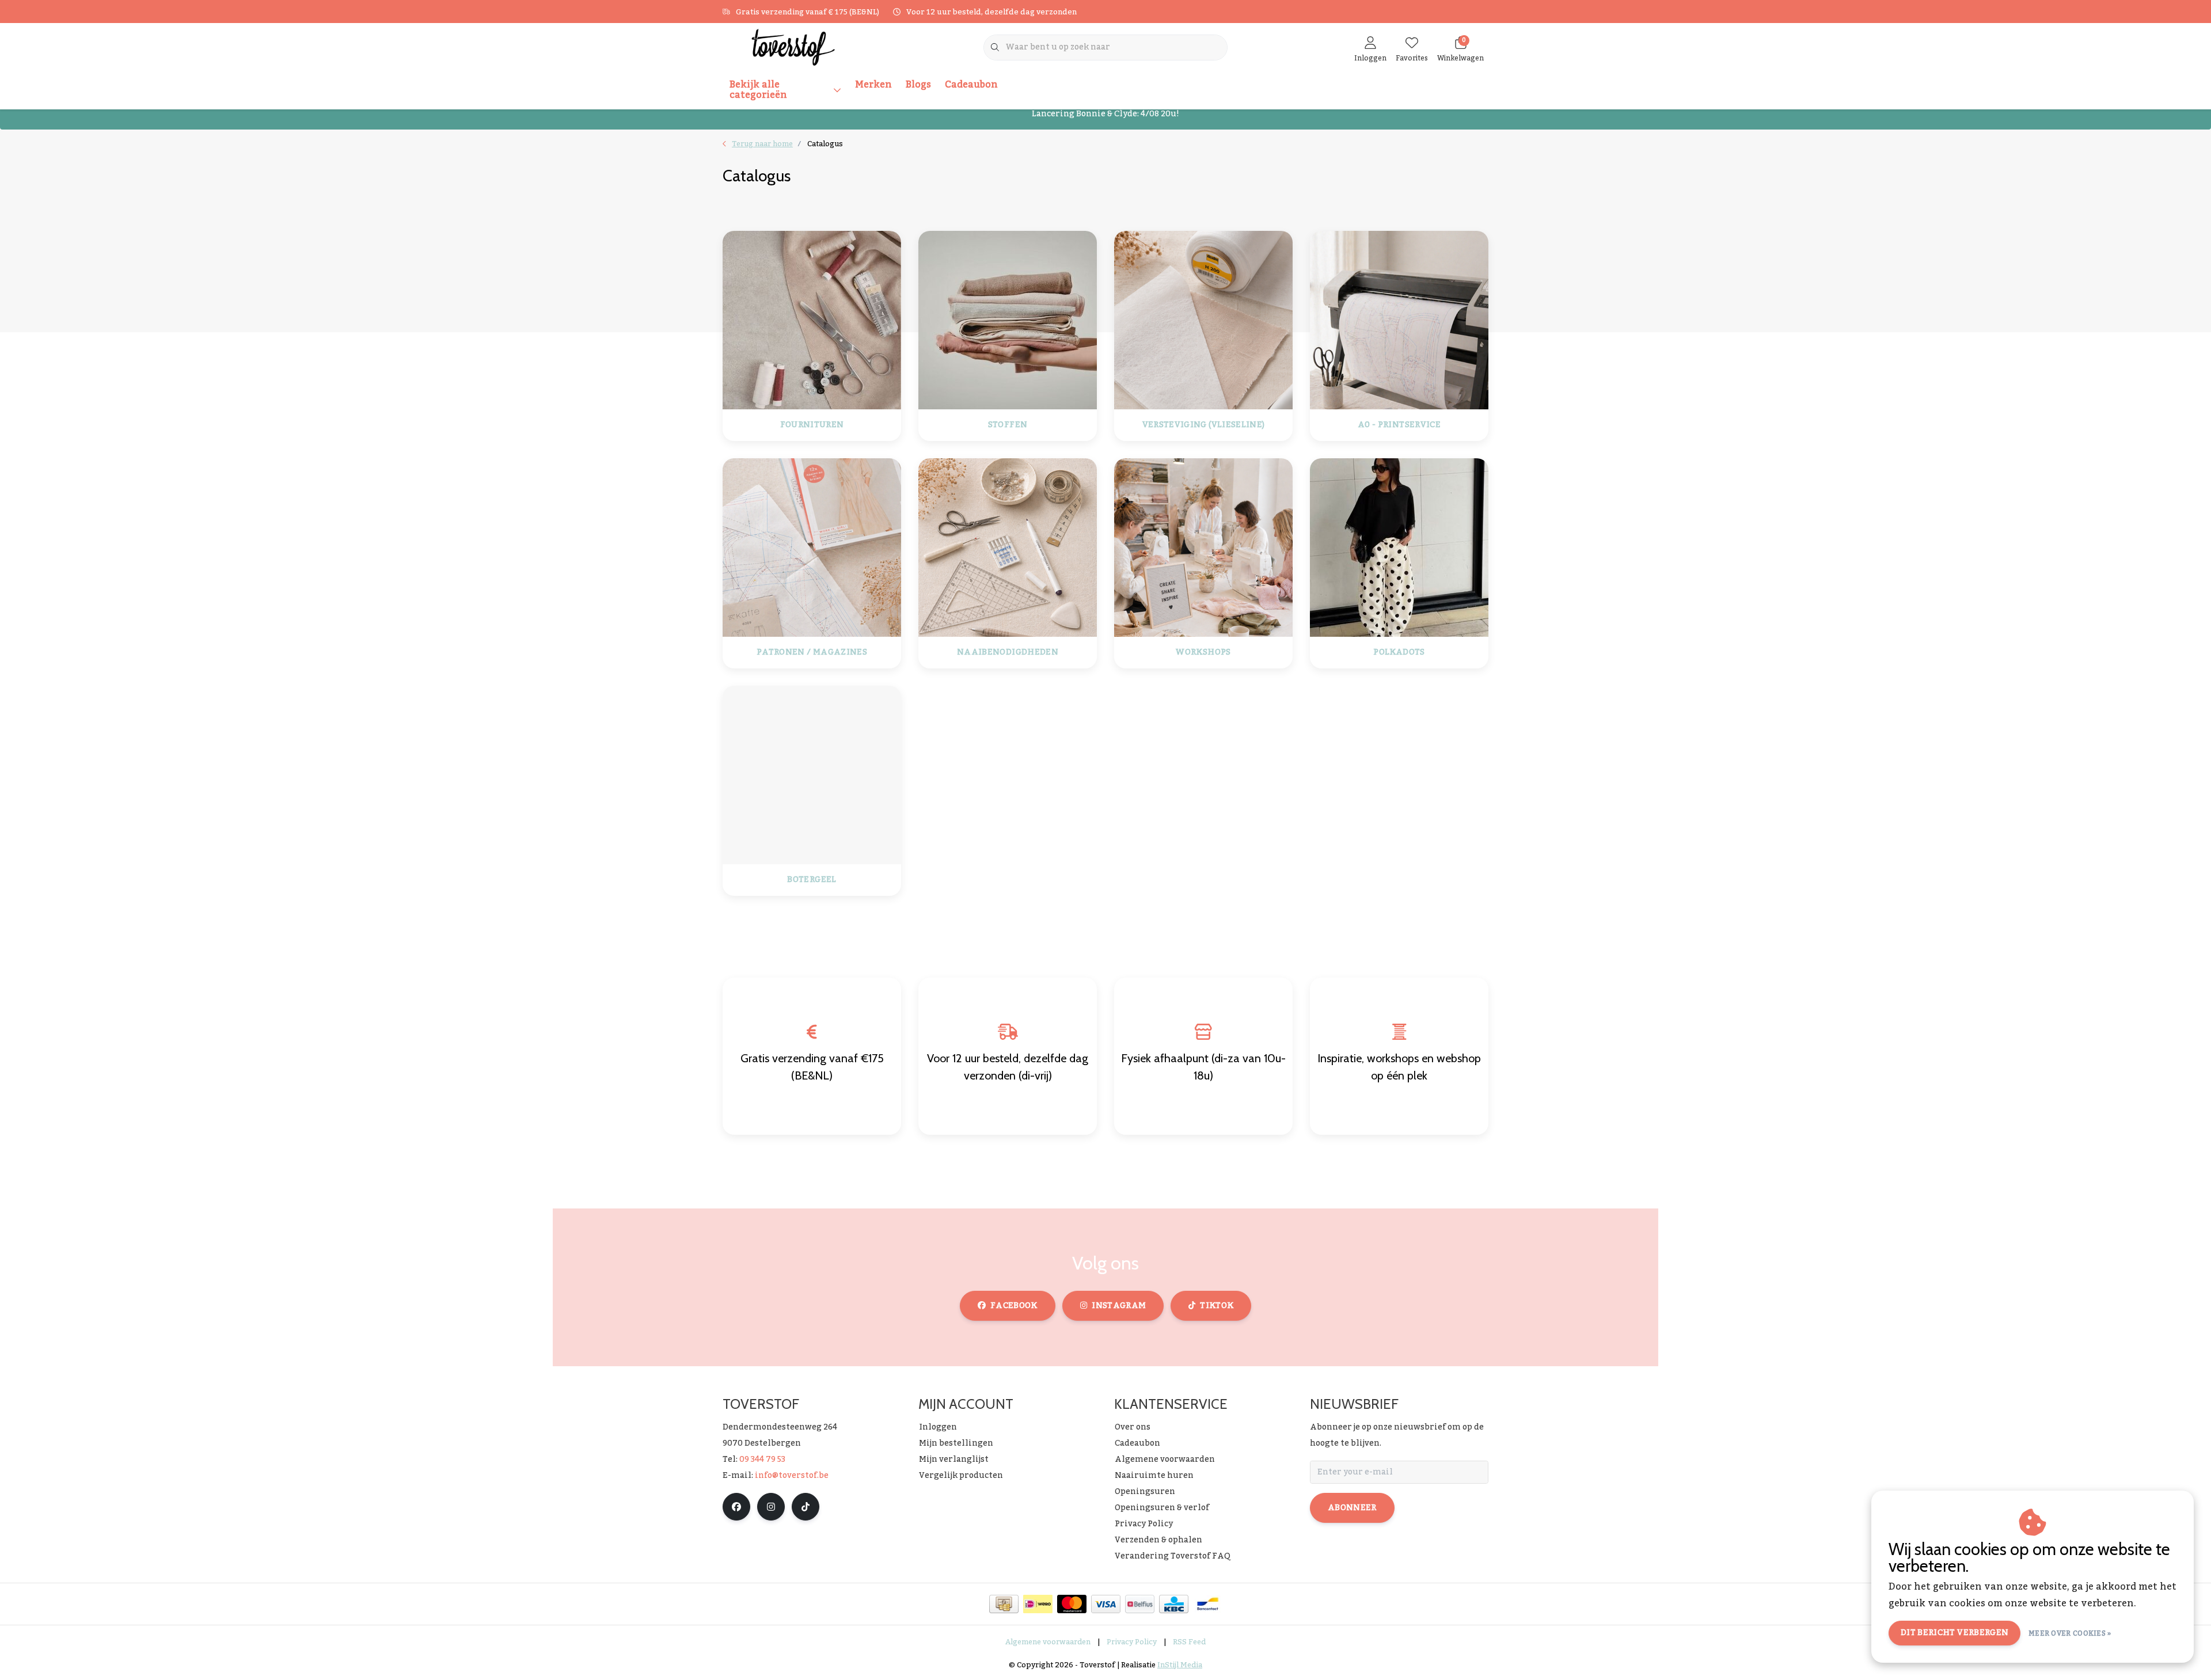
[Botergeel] (812, 774)
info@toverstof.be (792, 1476)
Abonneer (1352, 1508)
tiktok (1217, 1306)
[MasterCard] (1072, 1604)
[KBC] (1174, 1604)
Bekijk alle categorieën (758, 90)
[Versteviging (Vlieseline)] (1203, 320)
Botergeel (812, 880)
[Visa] (1106, 1604)
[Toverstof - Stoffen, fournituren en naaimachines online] (793, 47)
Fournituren (812, 425)
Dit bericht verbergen (1954, 1633)
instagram (1119, 1306)
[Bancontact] (1208, 1604)
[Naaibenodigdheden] (1008, 547)
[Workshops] (1203, 547)
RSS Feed (1189, 1642)
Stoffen (1008, 425)
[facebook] (736, 1507)
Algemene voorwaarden (1048, 1642)
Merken (873, 85)
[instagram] (771, 1507)
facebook (1014, 1306)
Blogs (918, 85)
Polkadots (1399, 653)
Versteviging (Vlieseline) (1204, 425)
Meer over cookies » (2070, 1633)
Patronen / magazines (812, 653)
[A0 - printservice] (1399, 320)
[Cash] (1004, 1604)
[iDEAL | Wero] (1038, 1604)
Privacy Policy (1132, 1642)
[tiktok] (806, 1507)
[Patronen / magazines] (812, 547)
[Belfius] (1140, 1604)
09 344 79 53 (762, 1459)
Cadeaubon (971, 85)
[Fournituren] (812, 320)
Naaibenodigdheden (1008, 653)
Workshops (1203, 653)
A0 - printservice (1399, 425)
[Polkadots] (1399, 547)
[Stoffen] (1008, 320)
